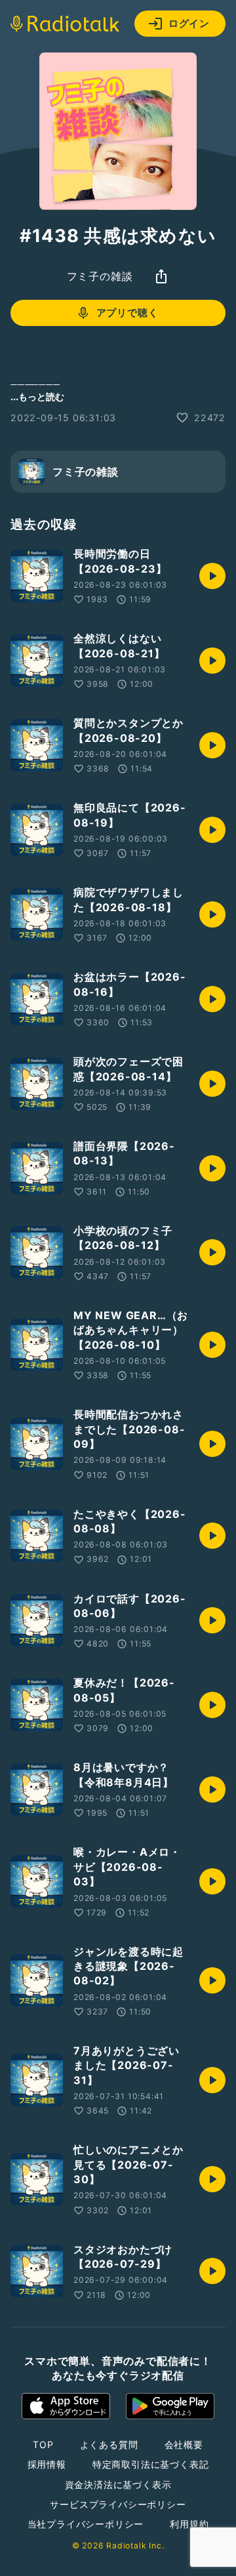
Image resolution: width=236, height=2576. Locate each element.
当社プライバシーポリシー (86, 2524)
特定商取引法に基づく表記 (151, 2464)
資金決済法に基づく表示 (118, 2484)
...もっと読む (37, 397)
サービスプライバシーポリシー (118, 2504)
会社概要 (184, 2444)
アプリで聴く (128, 313)
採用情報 (47, 2464)
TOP (43, 2444)
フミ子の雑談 (100, 276)
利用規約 (189, 2524)
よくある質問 (109, 2444)
